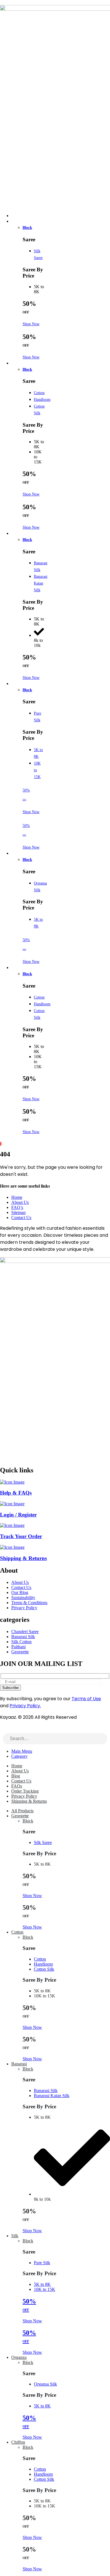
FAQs (17, 1786)
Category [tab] (19, 1756)
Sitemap (18, 1212)
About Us (20, 1202)
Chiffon (21, 968)
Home (17, 1197)
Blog (16, 1776)
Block (27, 228)
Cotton (20, 363)
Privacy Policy (24, 1796)
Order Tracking (25, 1791)
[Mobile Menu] (2, 2)
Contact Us (21, 1217)
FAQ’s (17, 1207)
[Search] (103, 1739)
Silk (18, 684)
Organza (21, 854)
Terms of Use (86, 1699)
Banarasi (22, 534)
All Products (22, 1811)
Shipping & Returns (29, 1801)
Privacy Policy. (25, 1706)
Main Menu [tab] (22, 1751)
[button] (3, 1730)
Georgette (22, 222)
